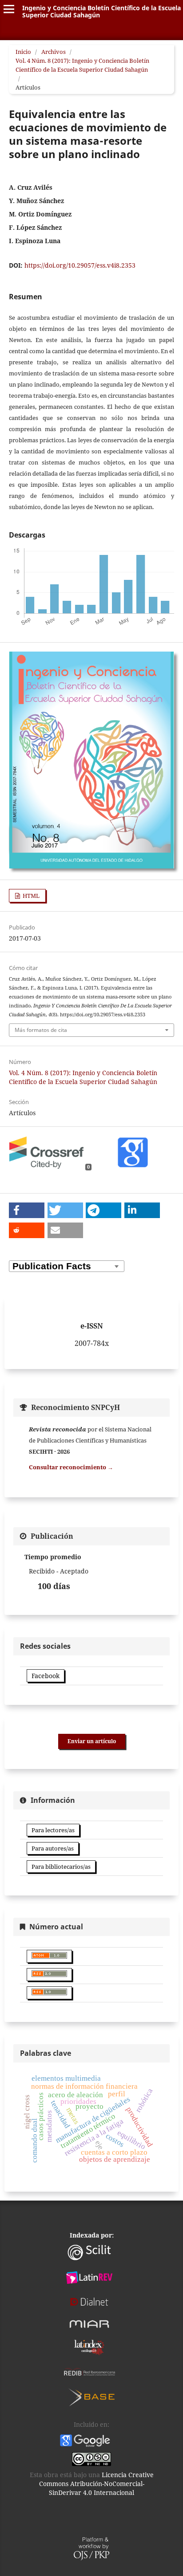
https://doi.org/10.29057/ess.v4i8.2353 (80, 265)
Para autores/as (53, 1848)
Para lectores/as (53, 1830)
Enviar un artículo (92, 1741)
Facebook (46, 1676)
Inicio (23, 52)
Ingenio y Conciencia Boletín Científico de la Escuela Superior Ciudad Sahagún (101, 11)
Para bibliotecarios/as (61, 1867)
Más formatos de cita (41, 1030)
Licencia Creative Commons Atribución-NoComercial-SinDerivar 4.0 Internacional (96, 2484)
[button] (27, 1210)
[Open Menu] (9, 9)
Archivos (54, 52)
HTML (30, 896)
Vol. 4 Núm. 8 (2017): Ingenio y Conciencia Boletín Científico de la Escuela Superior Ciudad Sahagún (82, 65)
